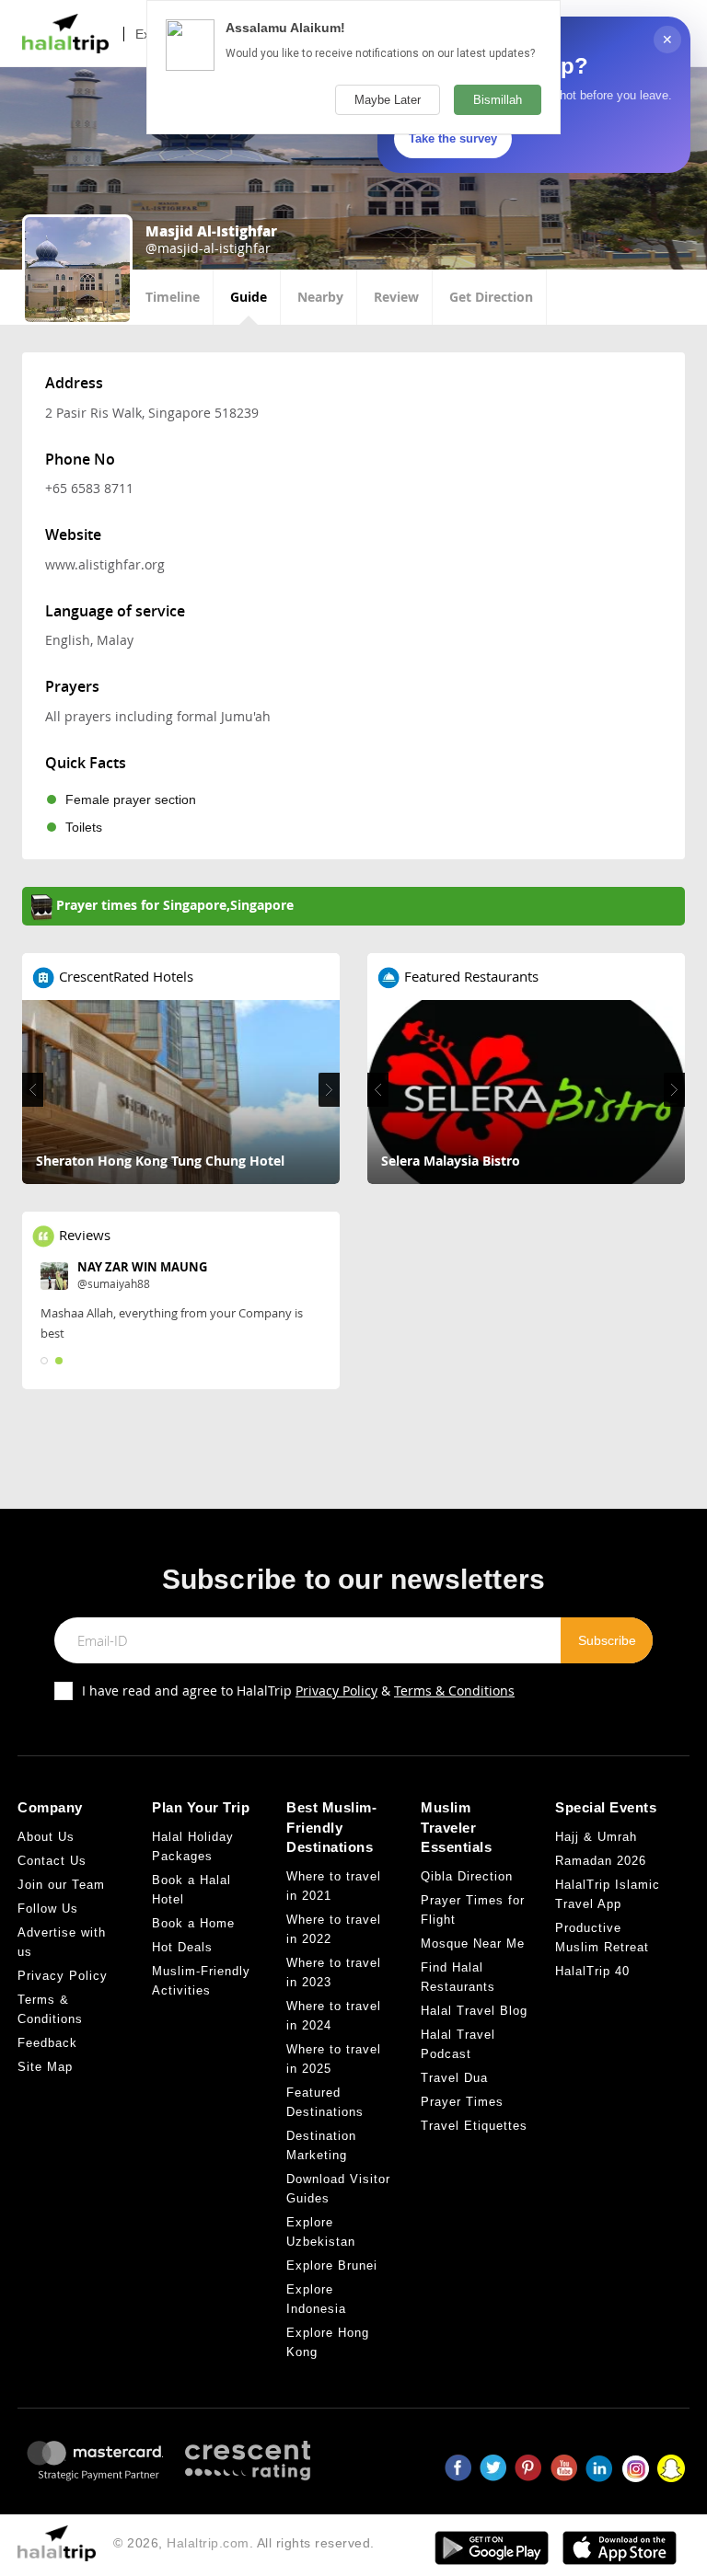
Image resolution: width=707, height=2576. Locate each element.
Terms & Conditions (454, 1690)
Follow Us (48, 1909)
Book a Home (193, 1923)
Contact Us (52, 1861)
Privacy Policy (336, 1690)
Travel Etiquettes (474, 2126)
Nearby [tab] (320, 297)
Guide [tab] (249, 297)
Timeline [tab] (173, 297)
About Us (46, 1837)
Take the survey (453, 138)
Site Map (45, 2067)
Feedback (47, 2043)
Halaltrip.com (208, 2543)
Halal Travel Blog (474, 2011)
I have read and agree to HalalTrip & (298, 1690)
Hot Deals (182, 1947)
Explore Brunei (332, 2265)
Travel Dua (454, 2078)
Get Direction (491, 297)
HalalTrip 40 (592, 1971)
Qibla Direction (467, 1876)
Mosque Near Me (473, 1943)
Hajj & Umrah (596, 1837)
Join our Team (61, 1885)
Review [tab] (396, 297)
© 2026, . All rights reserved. (244, 2543)
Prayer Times (462, 2102)
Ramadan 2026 (601, 1861)
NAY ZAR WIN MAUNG (142, 1267)
